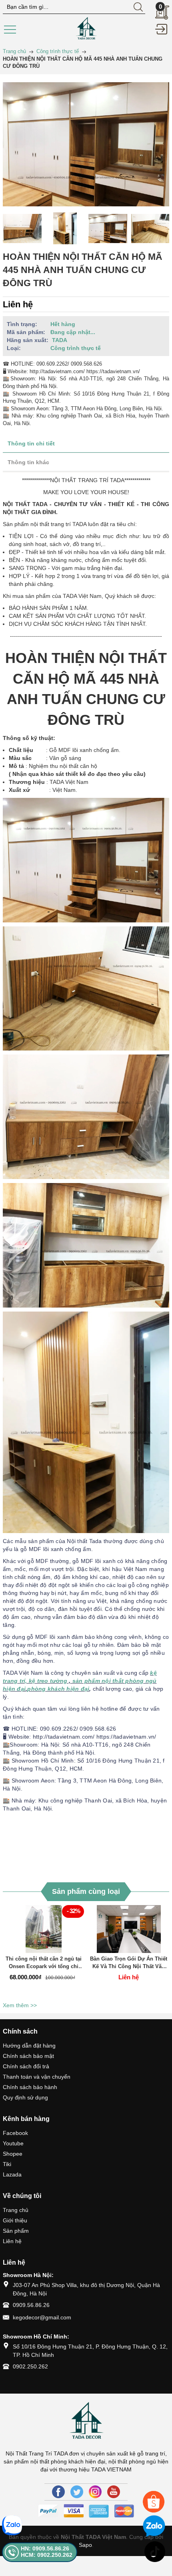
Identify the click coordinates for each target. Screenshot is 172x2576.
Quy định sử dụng (25, 2097)
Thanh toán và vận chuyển (37, 2077)
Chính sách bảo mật (28, 2056)
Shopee (13, 2154)
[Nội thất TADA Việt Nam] (86, 28)
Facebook (15, 2133)
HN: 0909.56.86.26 (45, 2548)
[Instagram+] (95, 2492)
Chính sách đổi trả (26, 2066)
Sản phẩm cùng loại (86, 1891)
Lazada (12, 2174)
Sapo (85, 2545)
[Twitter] (77, 2492)
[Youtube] (114, 2492)
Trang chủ (16, 2210)
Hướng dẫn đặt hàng (29, 2046)
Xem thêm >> (20, 2005)
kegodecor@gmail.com (42, 2317)
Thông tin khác (28, 462)
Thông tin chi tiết (31, 443)
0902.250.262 (30, 2366)
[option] (22, 228)
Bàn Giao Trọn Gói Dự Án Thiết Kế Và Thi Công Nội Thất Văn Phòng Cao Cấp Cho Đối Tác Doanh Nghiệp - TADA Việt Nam (129, 1963)
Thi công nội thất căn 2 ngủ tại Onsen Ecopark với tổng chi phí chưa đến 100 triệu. (44, 1963)
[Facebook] (58, 2492)
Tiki (7, 2164)
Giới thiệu (15, 2220)
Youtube (13, 2143)
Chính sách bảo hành (30, 2087)
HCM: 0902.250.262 (47, 2555)
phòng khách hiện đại (58, 1689)
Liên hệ (12, 2241)
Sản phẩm (16, 2231)
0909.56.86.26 (31, 2305)
